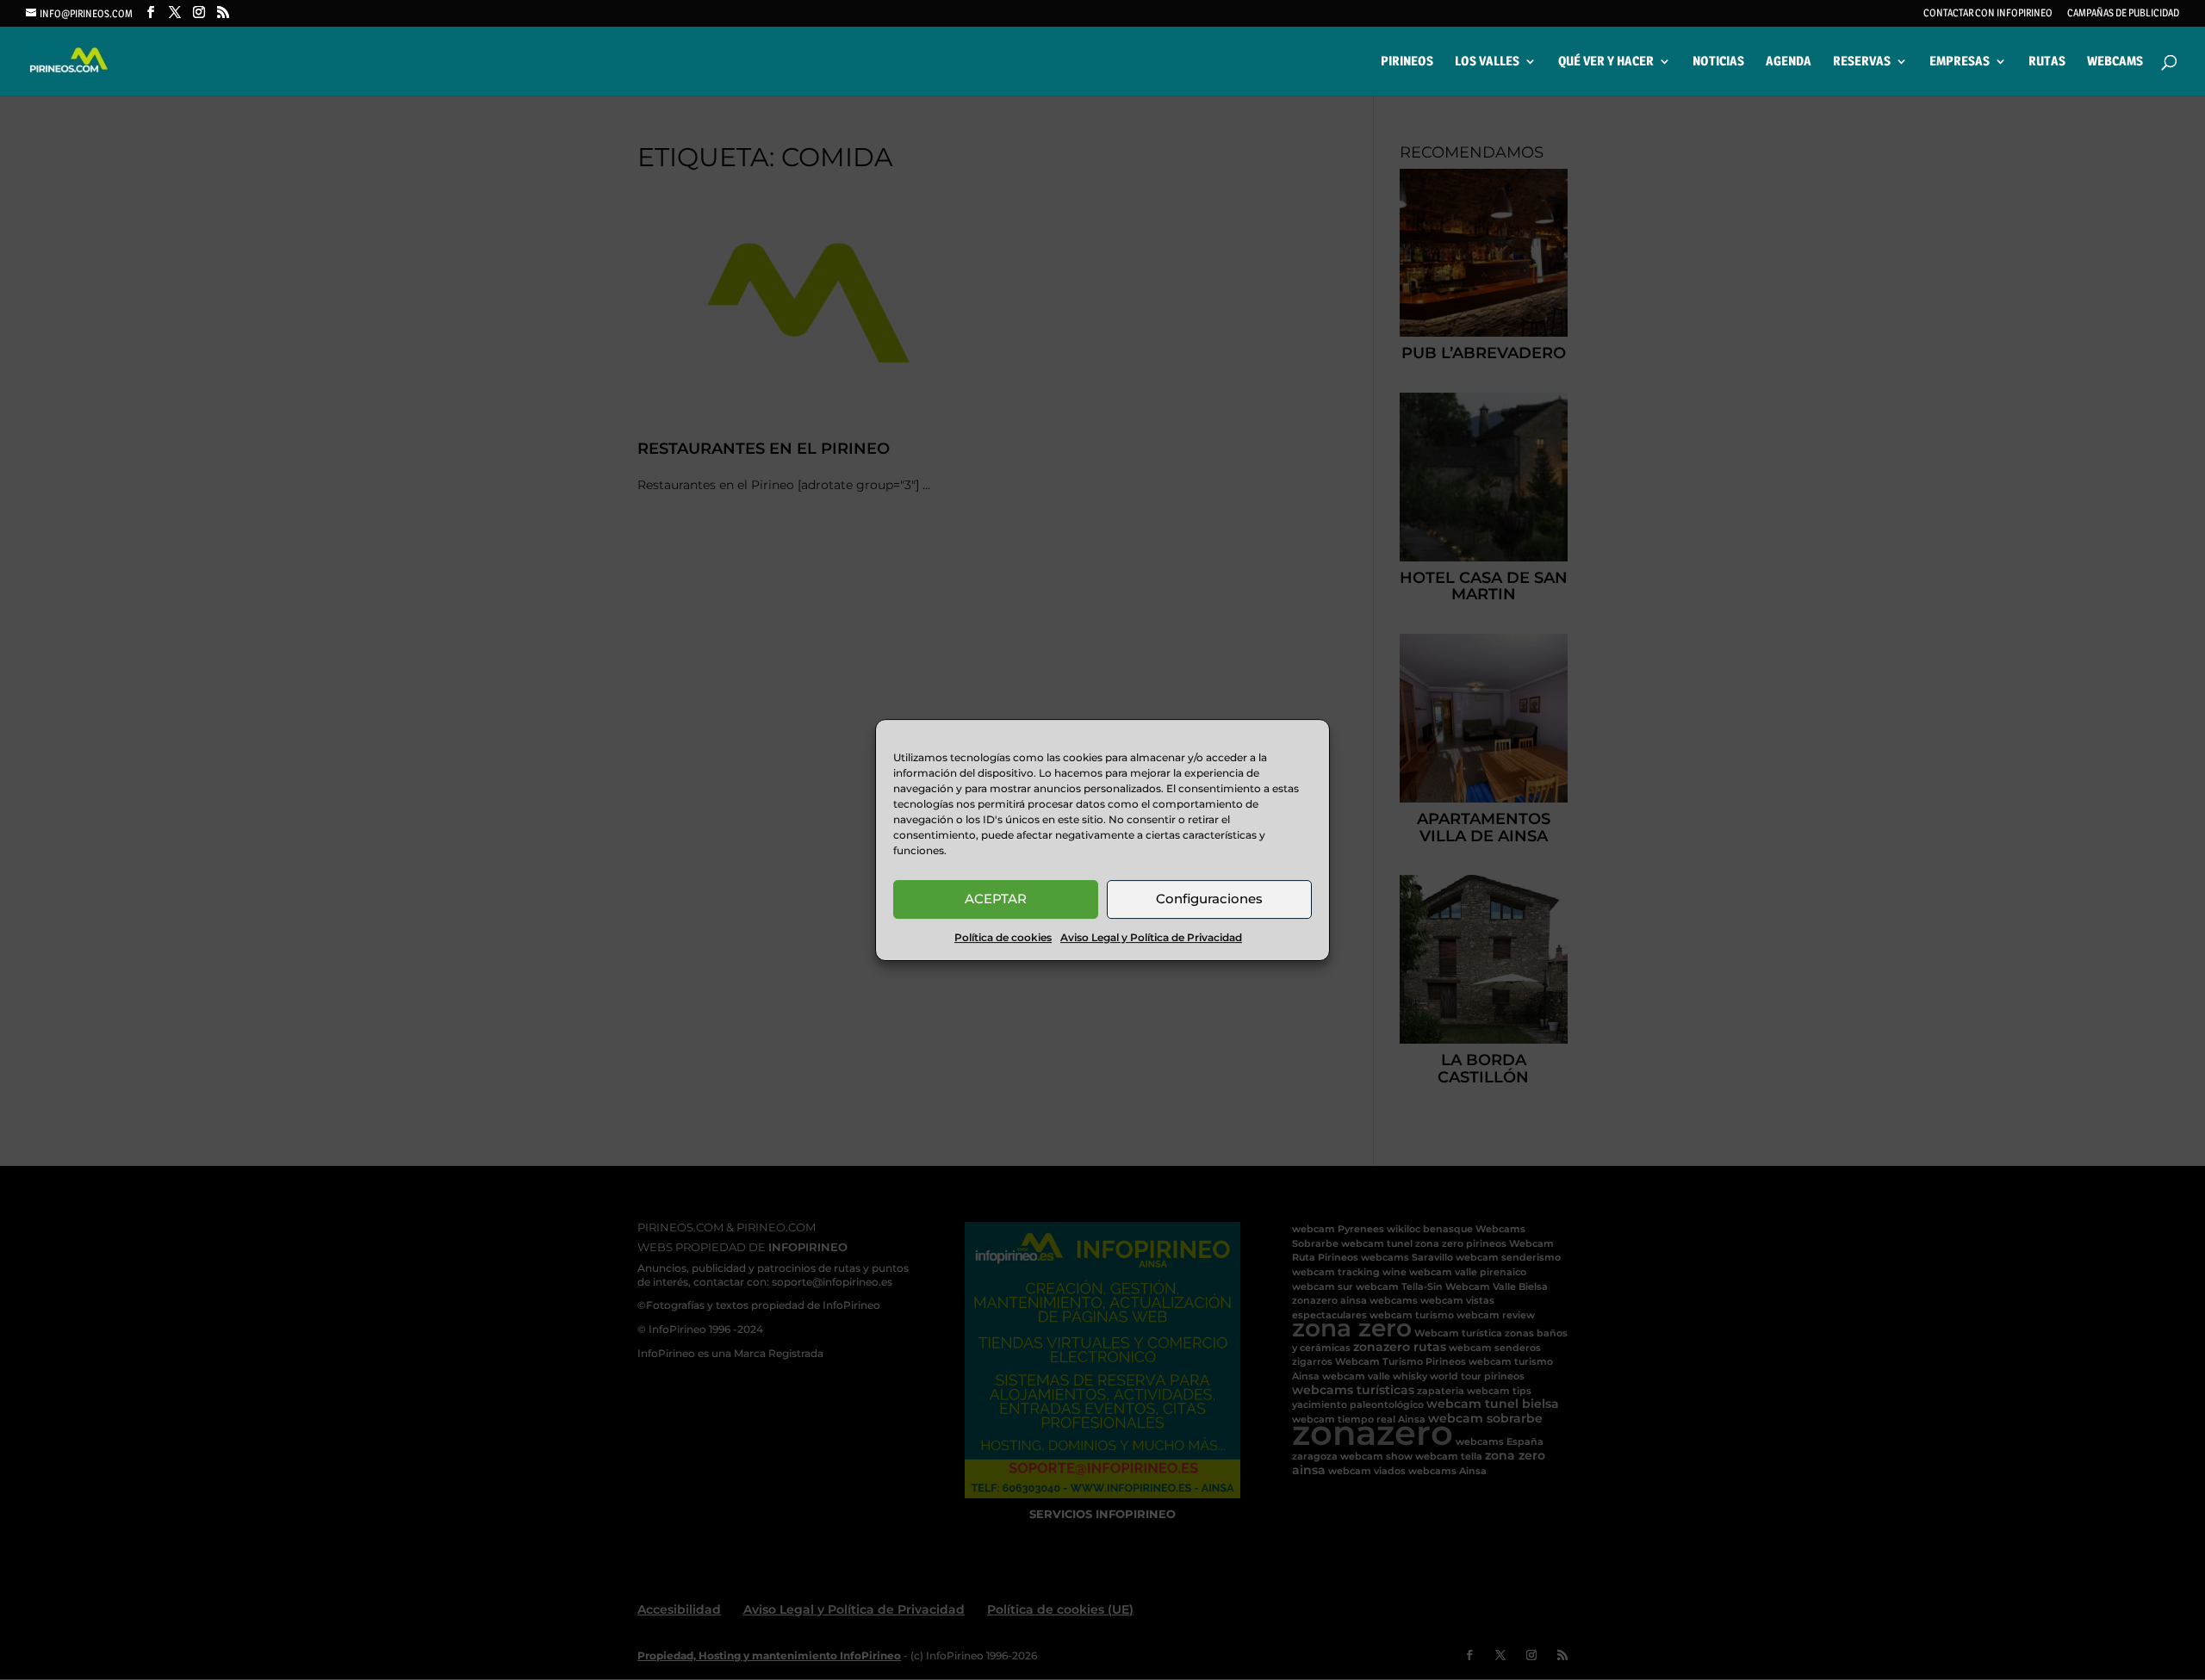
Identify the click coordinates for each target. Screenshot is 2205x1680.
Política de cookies (1003, 937)
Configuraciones (1209, 899)
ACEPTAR (996, 899)
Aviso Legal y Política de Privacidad (1151, 937)
